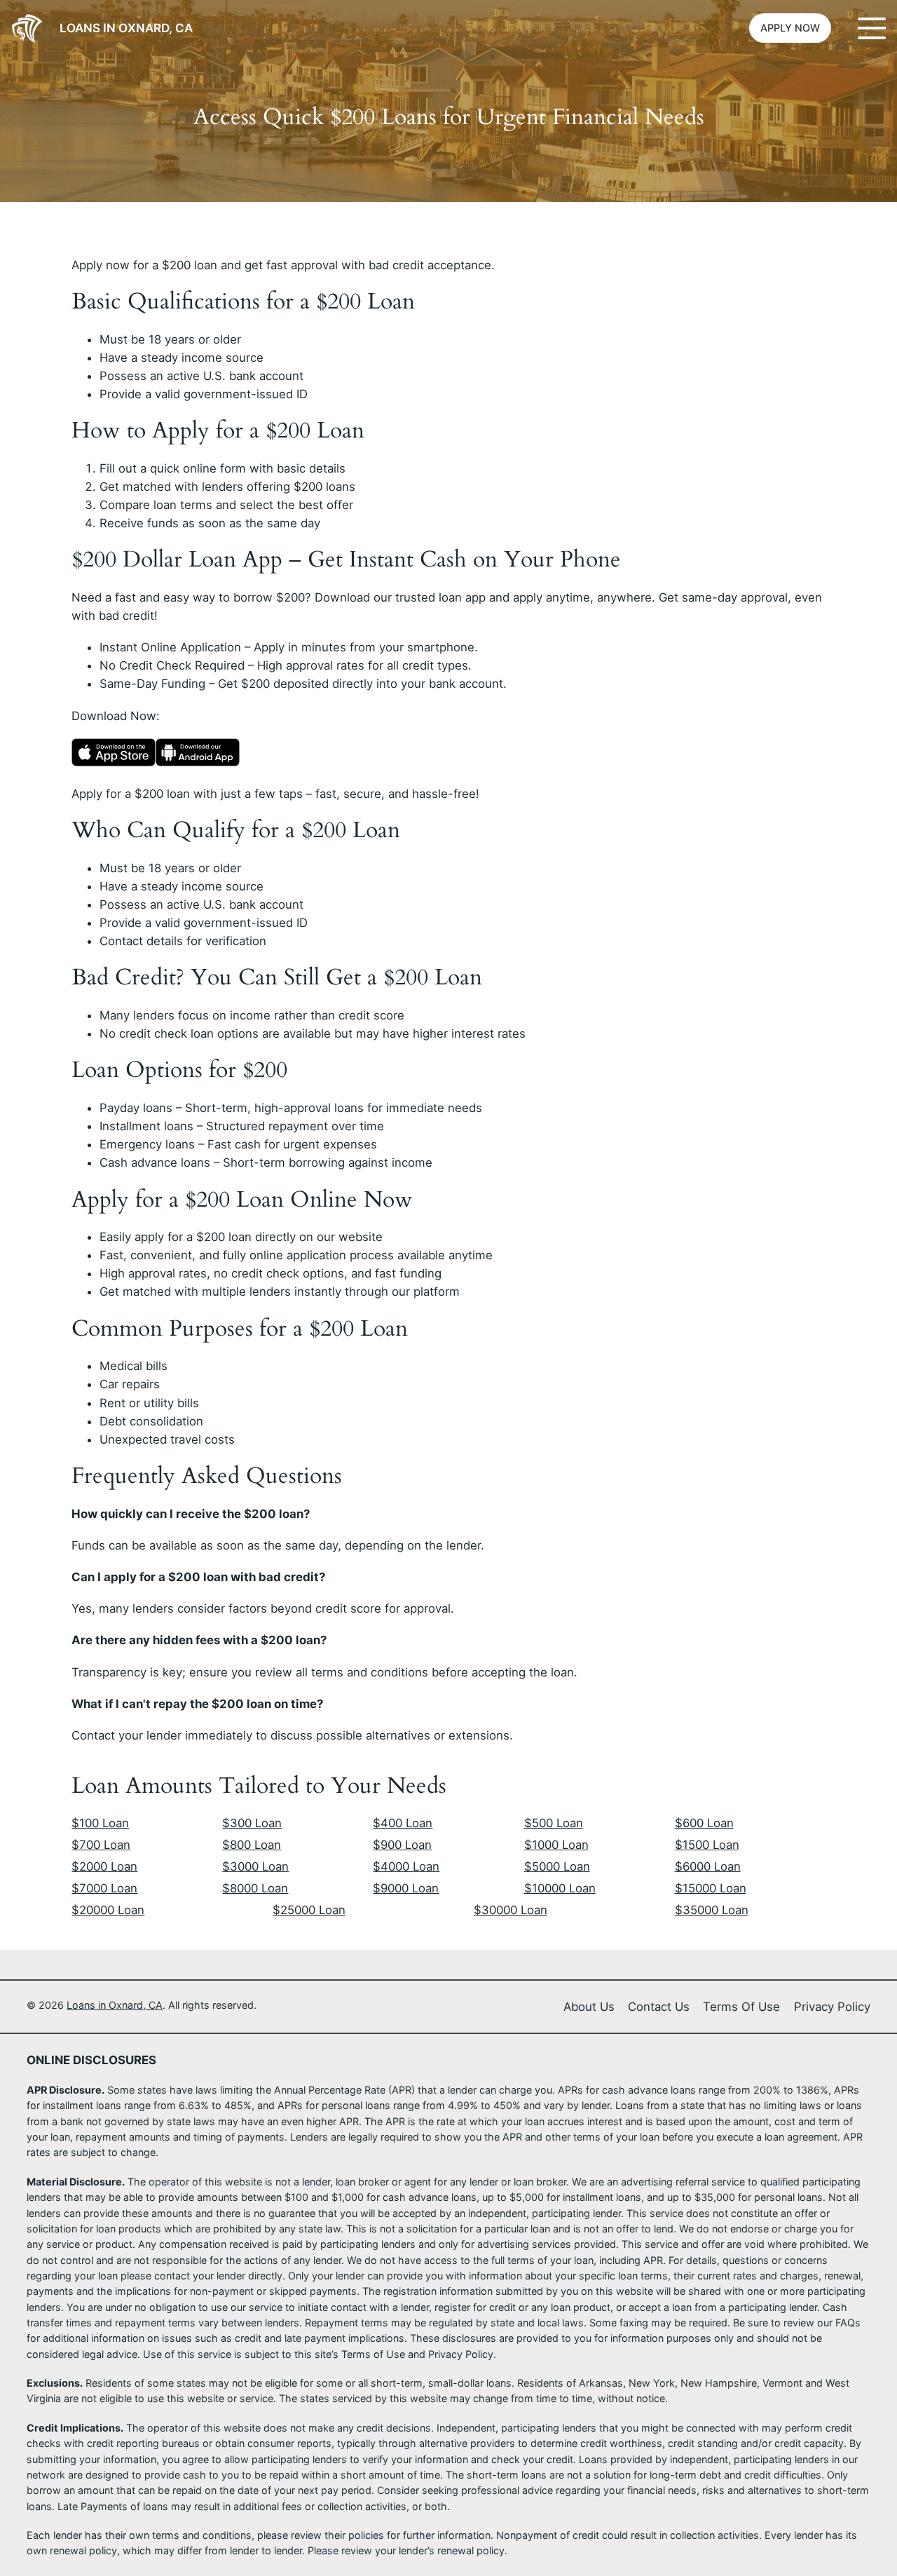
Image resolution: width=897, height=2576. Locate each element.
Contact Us (659, 2007)
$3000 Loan (255, 1866)
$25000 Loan (309, 1910)
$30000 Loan (511, 1910)
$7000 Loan (104, 1888)
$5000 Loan (557, 1866)
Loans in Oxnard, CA (126, 28)
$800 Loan (252, 1845)
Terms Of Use (741, 2007)
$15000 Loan (711, 1888)
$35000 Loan (712, 1910)
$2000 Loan (104, 1866)
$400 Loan (403, 1823)
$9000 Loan (406, 1888)
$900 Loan (402, 1845)
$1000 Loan (556, 1845)
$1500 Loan (707, 1845)
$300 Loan (252, 1823)
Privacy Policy (832, 2007)
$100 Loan (100, 1823)
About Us (589, 2007)
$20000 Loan (108, 1910)
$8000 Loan (255, 1888)
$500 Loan (554, 1823)
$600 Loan (704, 1823)
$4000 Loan (406, 1866)
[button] (790, 28)
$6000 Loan (708, 1866)
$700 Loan (101, 1845)
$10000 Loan (560, 1888)
